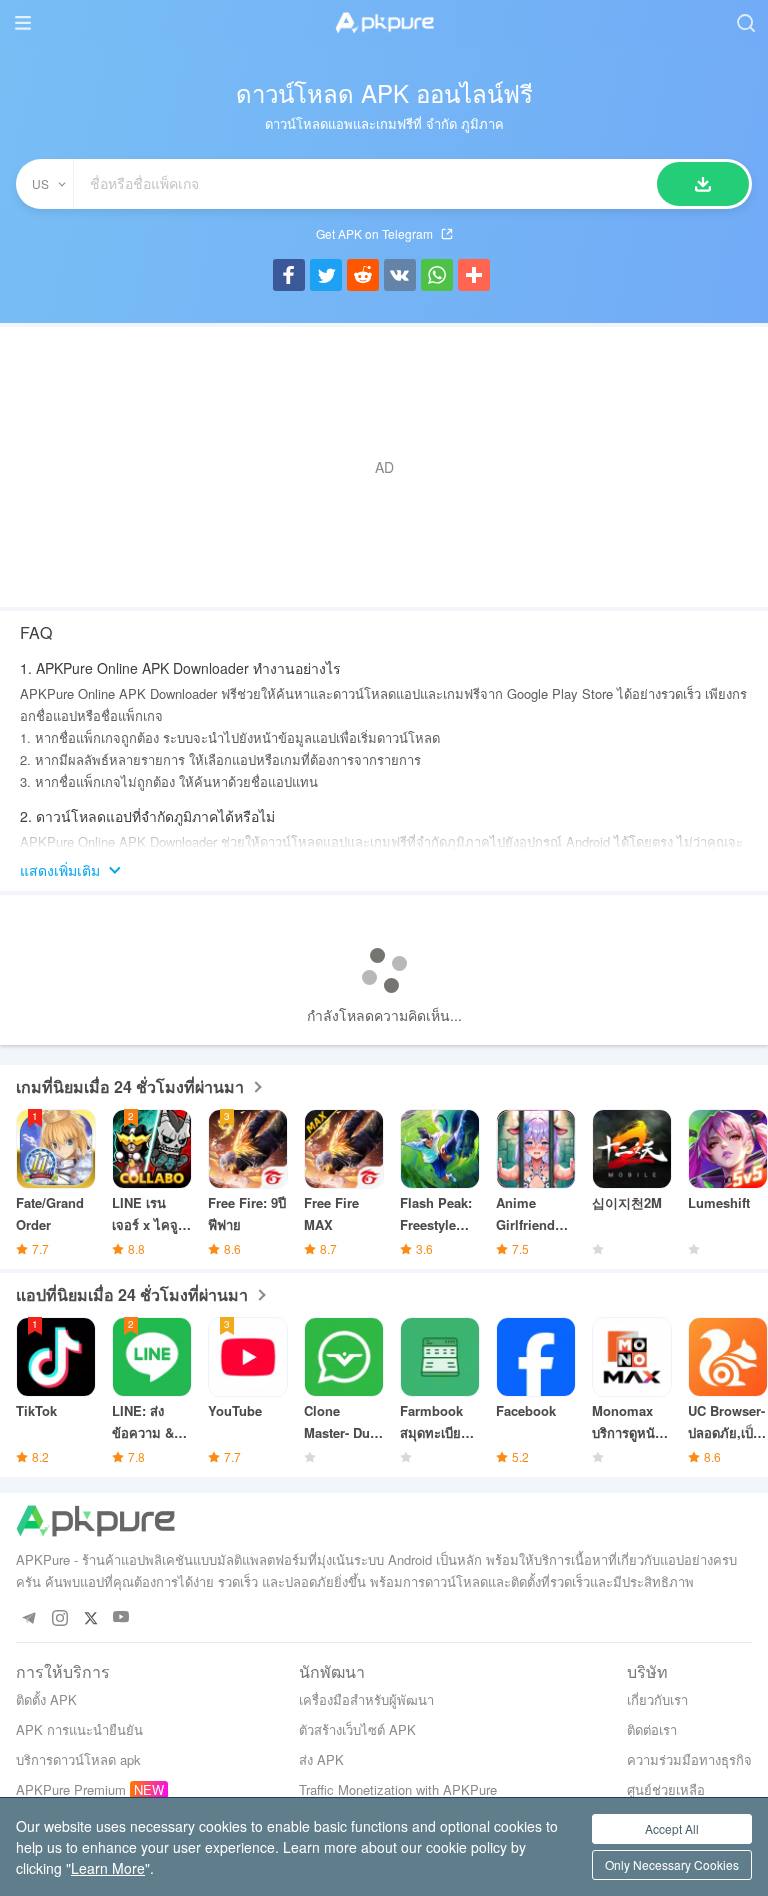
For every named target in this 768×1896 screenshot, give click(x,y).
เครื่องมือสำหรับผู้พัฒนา (366, 1699)
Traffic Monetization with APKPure (398, 1789)
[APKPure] (384, 23)
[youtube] (121, 1617)
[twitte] (90, 1617)
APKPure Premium (71, 1789)
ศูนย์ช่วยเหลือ (666, 1789)
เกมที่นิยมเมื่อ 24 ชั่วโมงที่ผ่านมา (130, 1086)
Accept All (672, 1828)
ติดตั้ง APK (46, 1699)
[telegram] (28, 1617)
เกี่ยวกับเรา (657, 1699)
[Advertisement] (384, 467)
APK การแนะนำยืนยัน (79, 1729)
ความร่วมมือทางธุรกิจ (689, 1759)
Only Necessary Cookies (672, 1864)
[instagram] (59, 1617)
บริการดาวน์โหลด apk (78, 1759)
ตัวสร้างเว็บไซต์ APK (357, 1729)
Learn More (108, 1868)
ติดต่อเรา (652, 1729)
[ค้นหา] (703, 184)
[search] (745, 22)
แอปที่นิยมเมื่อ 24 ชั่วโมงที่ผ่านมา (132, 1294)
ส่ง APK (321, 1759)
